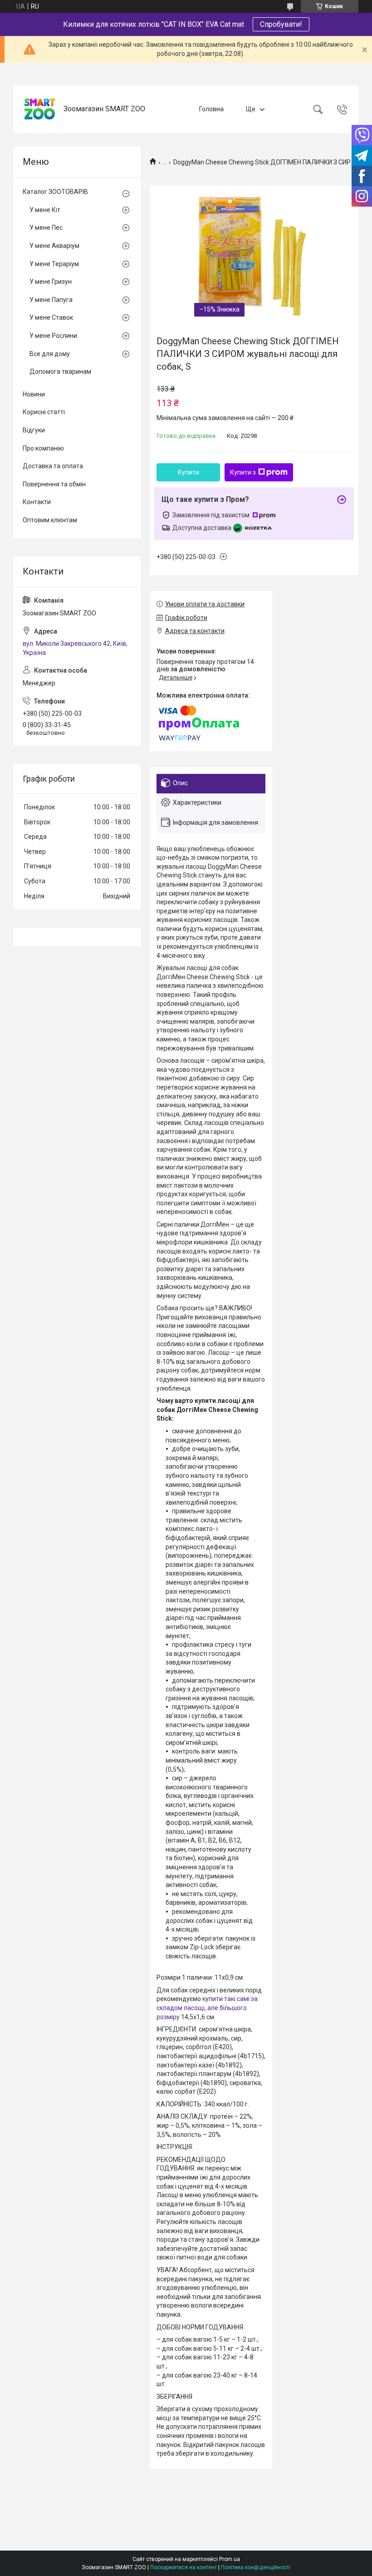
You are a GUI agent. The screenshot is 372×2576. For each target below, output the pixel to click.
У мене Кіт (45, 210)
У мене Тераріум (54, 264)
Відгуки (34, 430)
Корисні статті (44, 412)
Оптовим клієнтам (50, 520)
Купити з (243, 472)
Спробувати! (281, 24)
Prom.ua (230, 2559)
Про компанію (43, 448)
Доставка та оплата (53, 466)
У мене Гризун (51, 282)
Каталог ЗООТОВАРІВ (55, 192)
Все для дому (50, 354)
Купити (188, 472)
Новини (34, 394)
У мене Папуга (51, 300)
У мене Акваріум (54, 246)
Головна (211, 109)
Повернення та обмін (54, 484)
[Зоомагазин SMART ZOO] (40, 109)
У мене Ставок (51, 317)
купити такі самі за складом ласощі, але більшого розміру (207, 2008)
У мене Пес (46, 228)
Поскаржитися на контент (184, 2567)
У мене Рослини (53, 336)
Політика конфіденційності (256, 2567)
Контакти (37, 502)
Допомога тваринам (60, 372)
